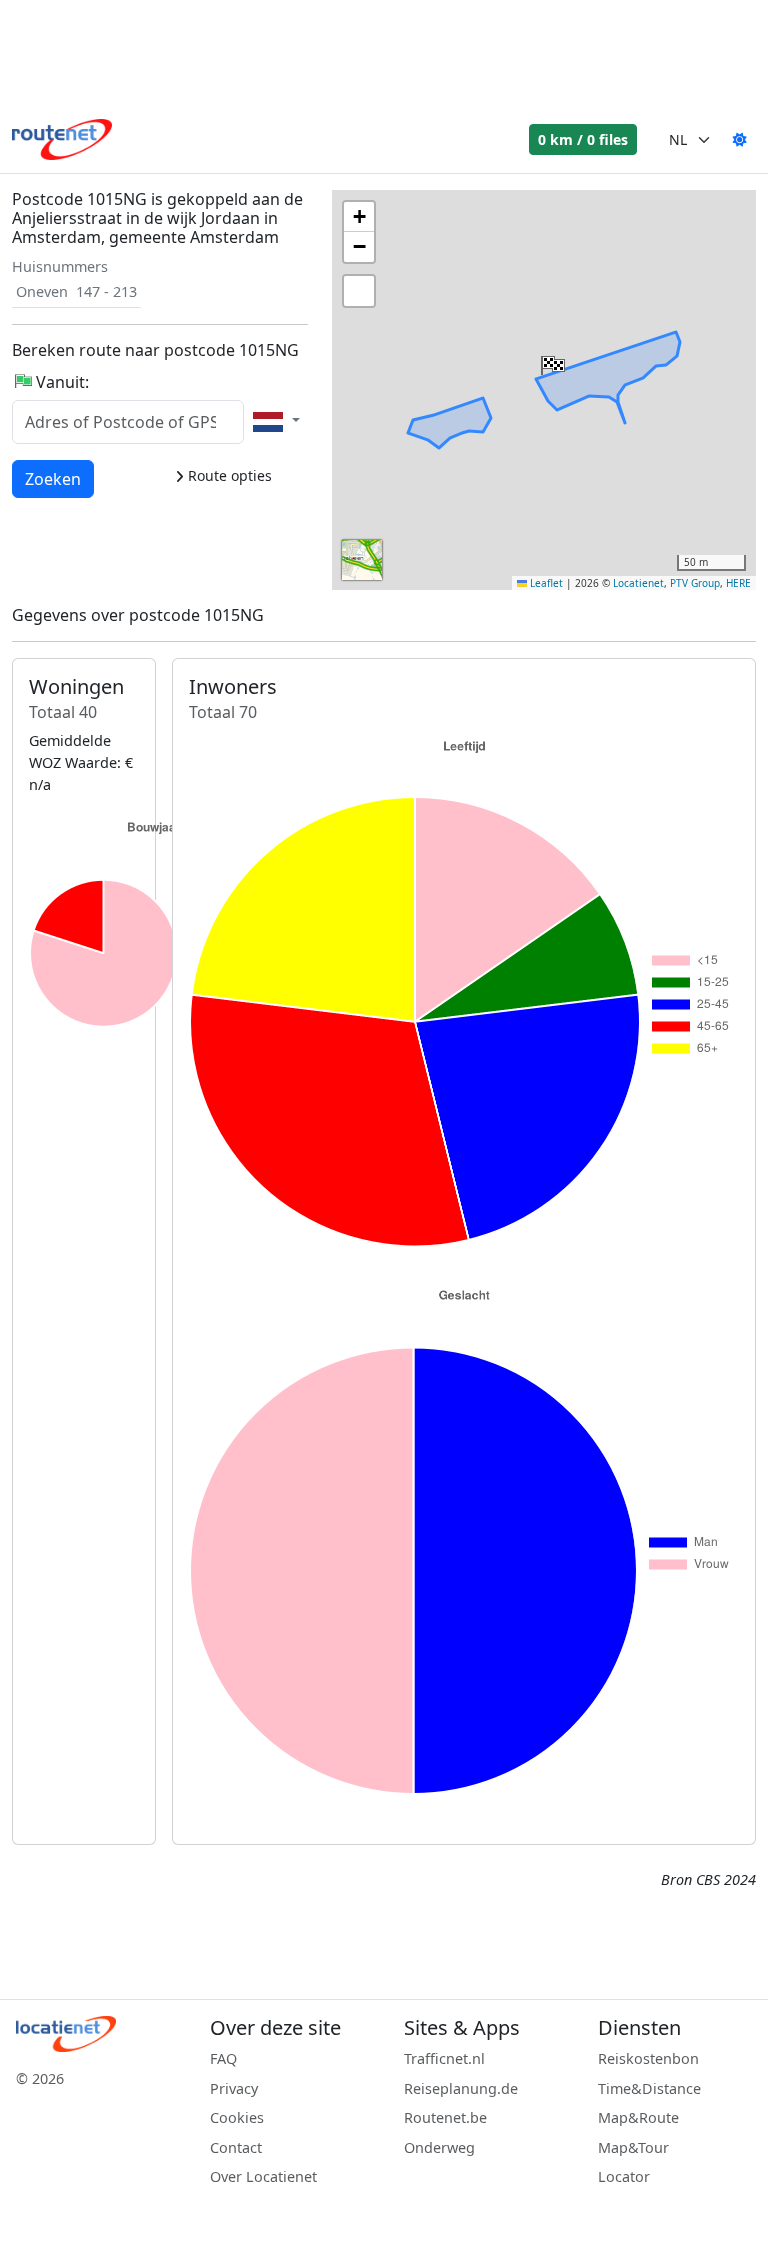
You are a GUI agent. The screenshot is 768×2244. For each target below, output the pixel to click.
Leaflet (545, 583)
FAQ (223, 2058)
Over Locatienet (263, 2176)
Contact (236, 2147)
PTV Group (695, 583)
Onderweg (439, 2147)
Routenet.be (445, 2117)
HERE (738, 583)
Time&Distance (649, 2088)
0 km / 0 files (583, 139)
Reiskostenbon (648, 2058)
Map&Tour (633, 2147)
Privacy (234, 2088)
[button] (551, 361)
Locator (624, 2176)
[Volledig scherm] (359, 291)
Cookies (237, 2117)
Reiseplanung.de (461, 2088)
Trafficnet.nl (444, 2058)
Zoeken (53, 478)
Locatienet (638, 583)
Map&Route (638, 2117)
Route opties (228, 475)
